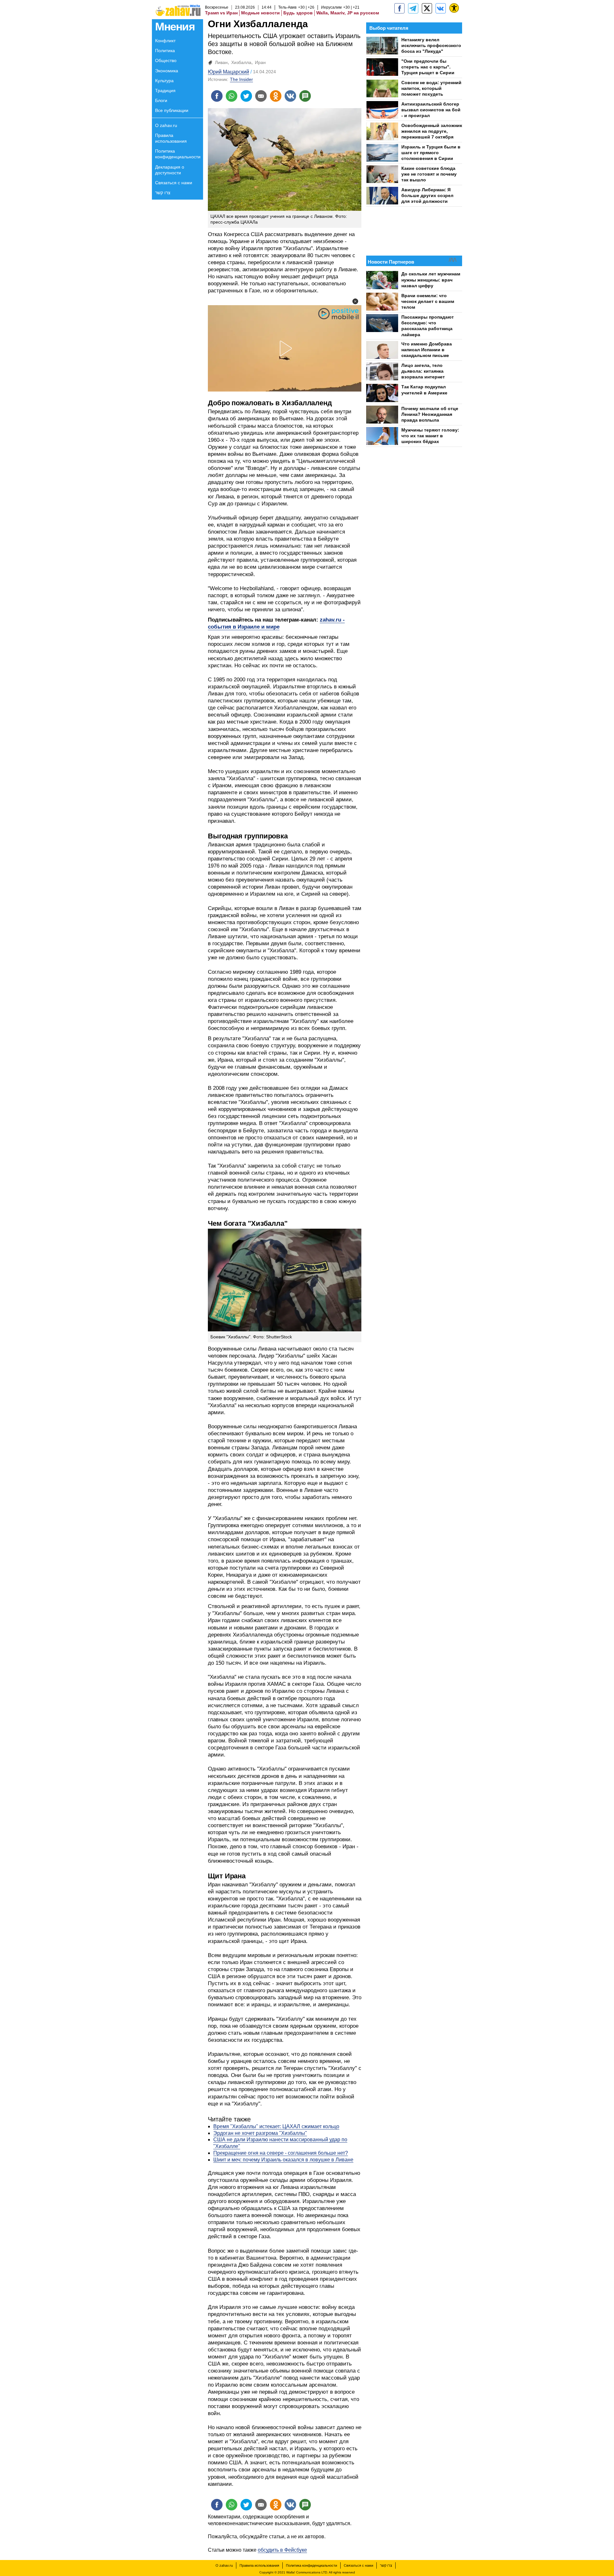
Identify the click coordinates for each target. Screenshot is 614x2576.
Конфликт (165, 41)
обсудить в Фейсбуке (282, 2550)
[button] (355, 301)
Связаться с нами (174, 183)
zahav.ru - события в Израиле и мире (276, 623)
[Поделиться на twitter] (246, 96)
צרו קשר (163, 193)
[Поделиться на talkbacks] (305, 96)
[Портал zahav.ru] (441, 8)
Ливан (221, 62)
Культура (164, 81)
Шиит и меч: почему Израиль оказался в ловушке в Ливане (283, 2160)
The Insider (241, 79)
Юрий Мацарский (228, 72)
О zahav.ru (166, 125)
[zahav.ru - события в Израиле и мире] (413, 8)
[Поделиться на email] (261, 96)
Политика (165, 51)
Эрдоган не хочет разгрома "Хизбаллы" (260, 2133)
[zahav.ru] (399, 8)
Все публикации (172, 110)
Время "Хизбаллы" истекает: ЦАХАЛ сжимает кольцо (276, 2126)
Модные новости (260, 13)
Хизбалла (241, 62)
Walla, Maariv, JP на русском (348, 13)
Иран (260, 62)
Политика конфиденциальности (178, 154)
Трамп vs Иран (221, 13)
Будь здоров (298, 13)
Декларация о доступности (170, 170)
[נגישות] (454, 8)
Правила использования (171, 138)
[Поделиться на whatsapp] (232, 96)
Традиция (165, 91)
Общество (166, 60)
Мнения (175, 26)
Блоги (161, 100)
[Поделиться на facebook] (217, 96)
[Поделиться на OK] (276, 96)
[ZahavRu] (427, 8)
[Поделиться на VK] (290, 96)
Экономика (167, 71)
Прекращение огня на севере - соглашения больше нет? (281, 2153)
